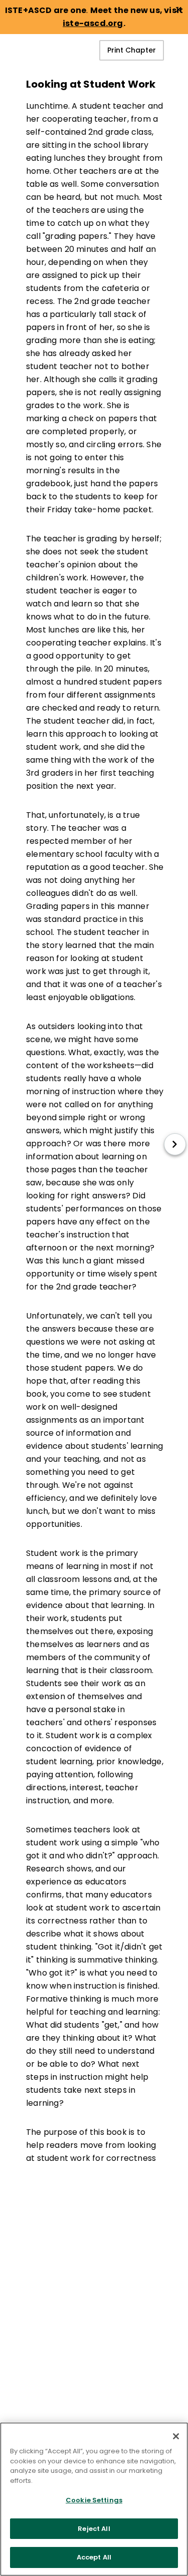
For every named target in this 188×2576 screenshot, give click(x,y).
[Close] (176, 2436)
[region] (94, 2499)
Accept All (94, 2557)
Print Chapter (132, 50)
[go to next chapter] (175, 1144)
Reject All (94, 2529)
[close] (178, 10)
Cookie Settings (94, 2500)
